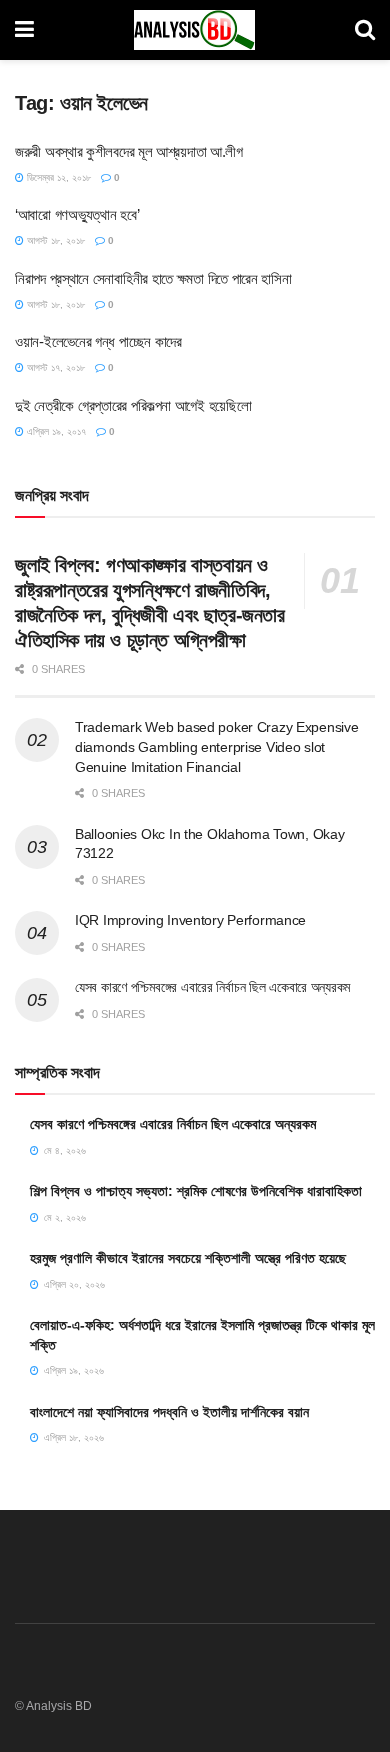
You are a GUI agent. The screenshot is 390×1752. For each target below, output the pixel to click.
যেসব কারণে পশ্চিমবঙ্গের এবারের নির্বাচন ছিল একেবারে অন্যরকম (212, 987)
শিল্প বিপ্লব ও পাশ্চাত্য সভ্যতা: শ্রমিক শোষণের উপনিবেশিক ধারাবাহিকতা (196, 1191)
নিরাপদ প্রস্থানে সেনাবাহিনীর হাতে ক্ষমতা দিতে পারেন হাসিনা (153, 278)
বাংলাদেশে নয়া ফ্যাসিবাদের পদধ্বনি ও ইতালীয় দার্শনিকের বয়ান (169, 1412)
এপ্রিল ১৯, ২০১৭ (55, 431)
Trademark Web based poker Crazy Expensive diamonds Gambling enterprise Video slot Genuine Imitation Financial (217, 746)
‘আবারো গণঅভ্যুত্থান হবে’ (77, 214)
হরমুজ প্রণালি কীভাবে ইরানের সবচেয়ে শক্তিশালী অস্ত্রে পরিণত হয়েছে (188, 1258)
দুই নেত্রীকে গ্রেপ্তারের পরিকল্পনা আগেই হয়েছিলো (133, 405)
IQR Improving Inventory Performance (190, 920)
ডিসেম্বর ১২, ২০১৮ (57, 177)
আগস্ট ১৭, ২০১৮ (54, 367)
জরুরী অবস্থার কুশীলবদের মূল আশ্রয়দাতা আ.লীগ (129, 151)
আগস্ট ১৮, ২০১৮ (54, 240)
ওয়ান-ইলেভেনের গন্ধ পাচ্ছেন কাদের (98, 341)
